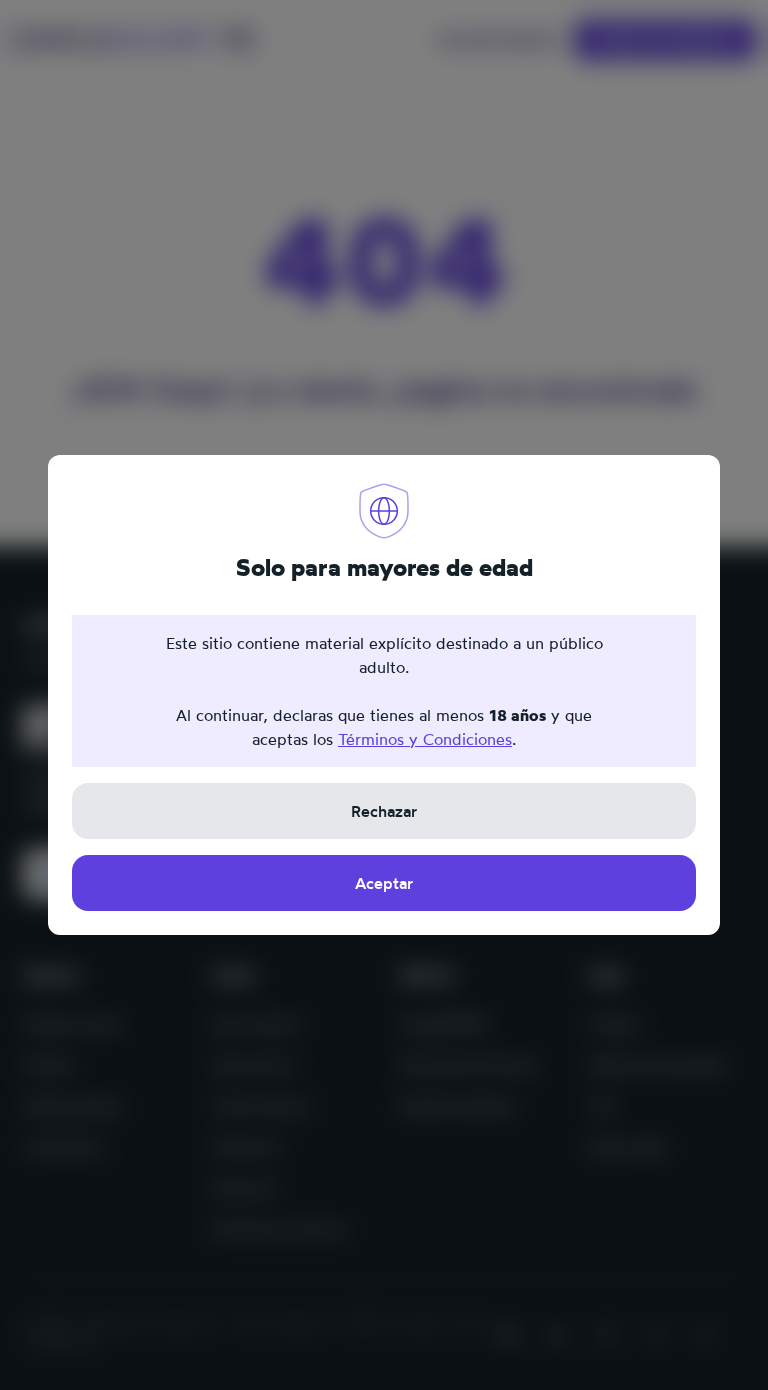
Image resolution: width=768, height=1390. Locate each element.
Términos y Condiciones (425, 739)
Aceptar (384, 883)
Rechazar (384, 811)
